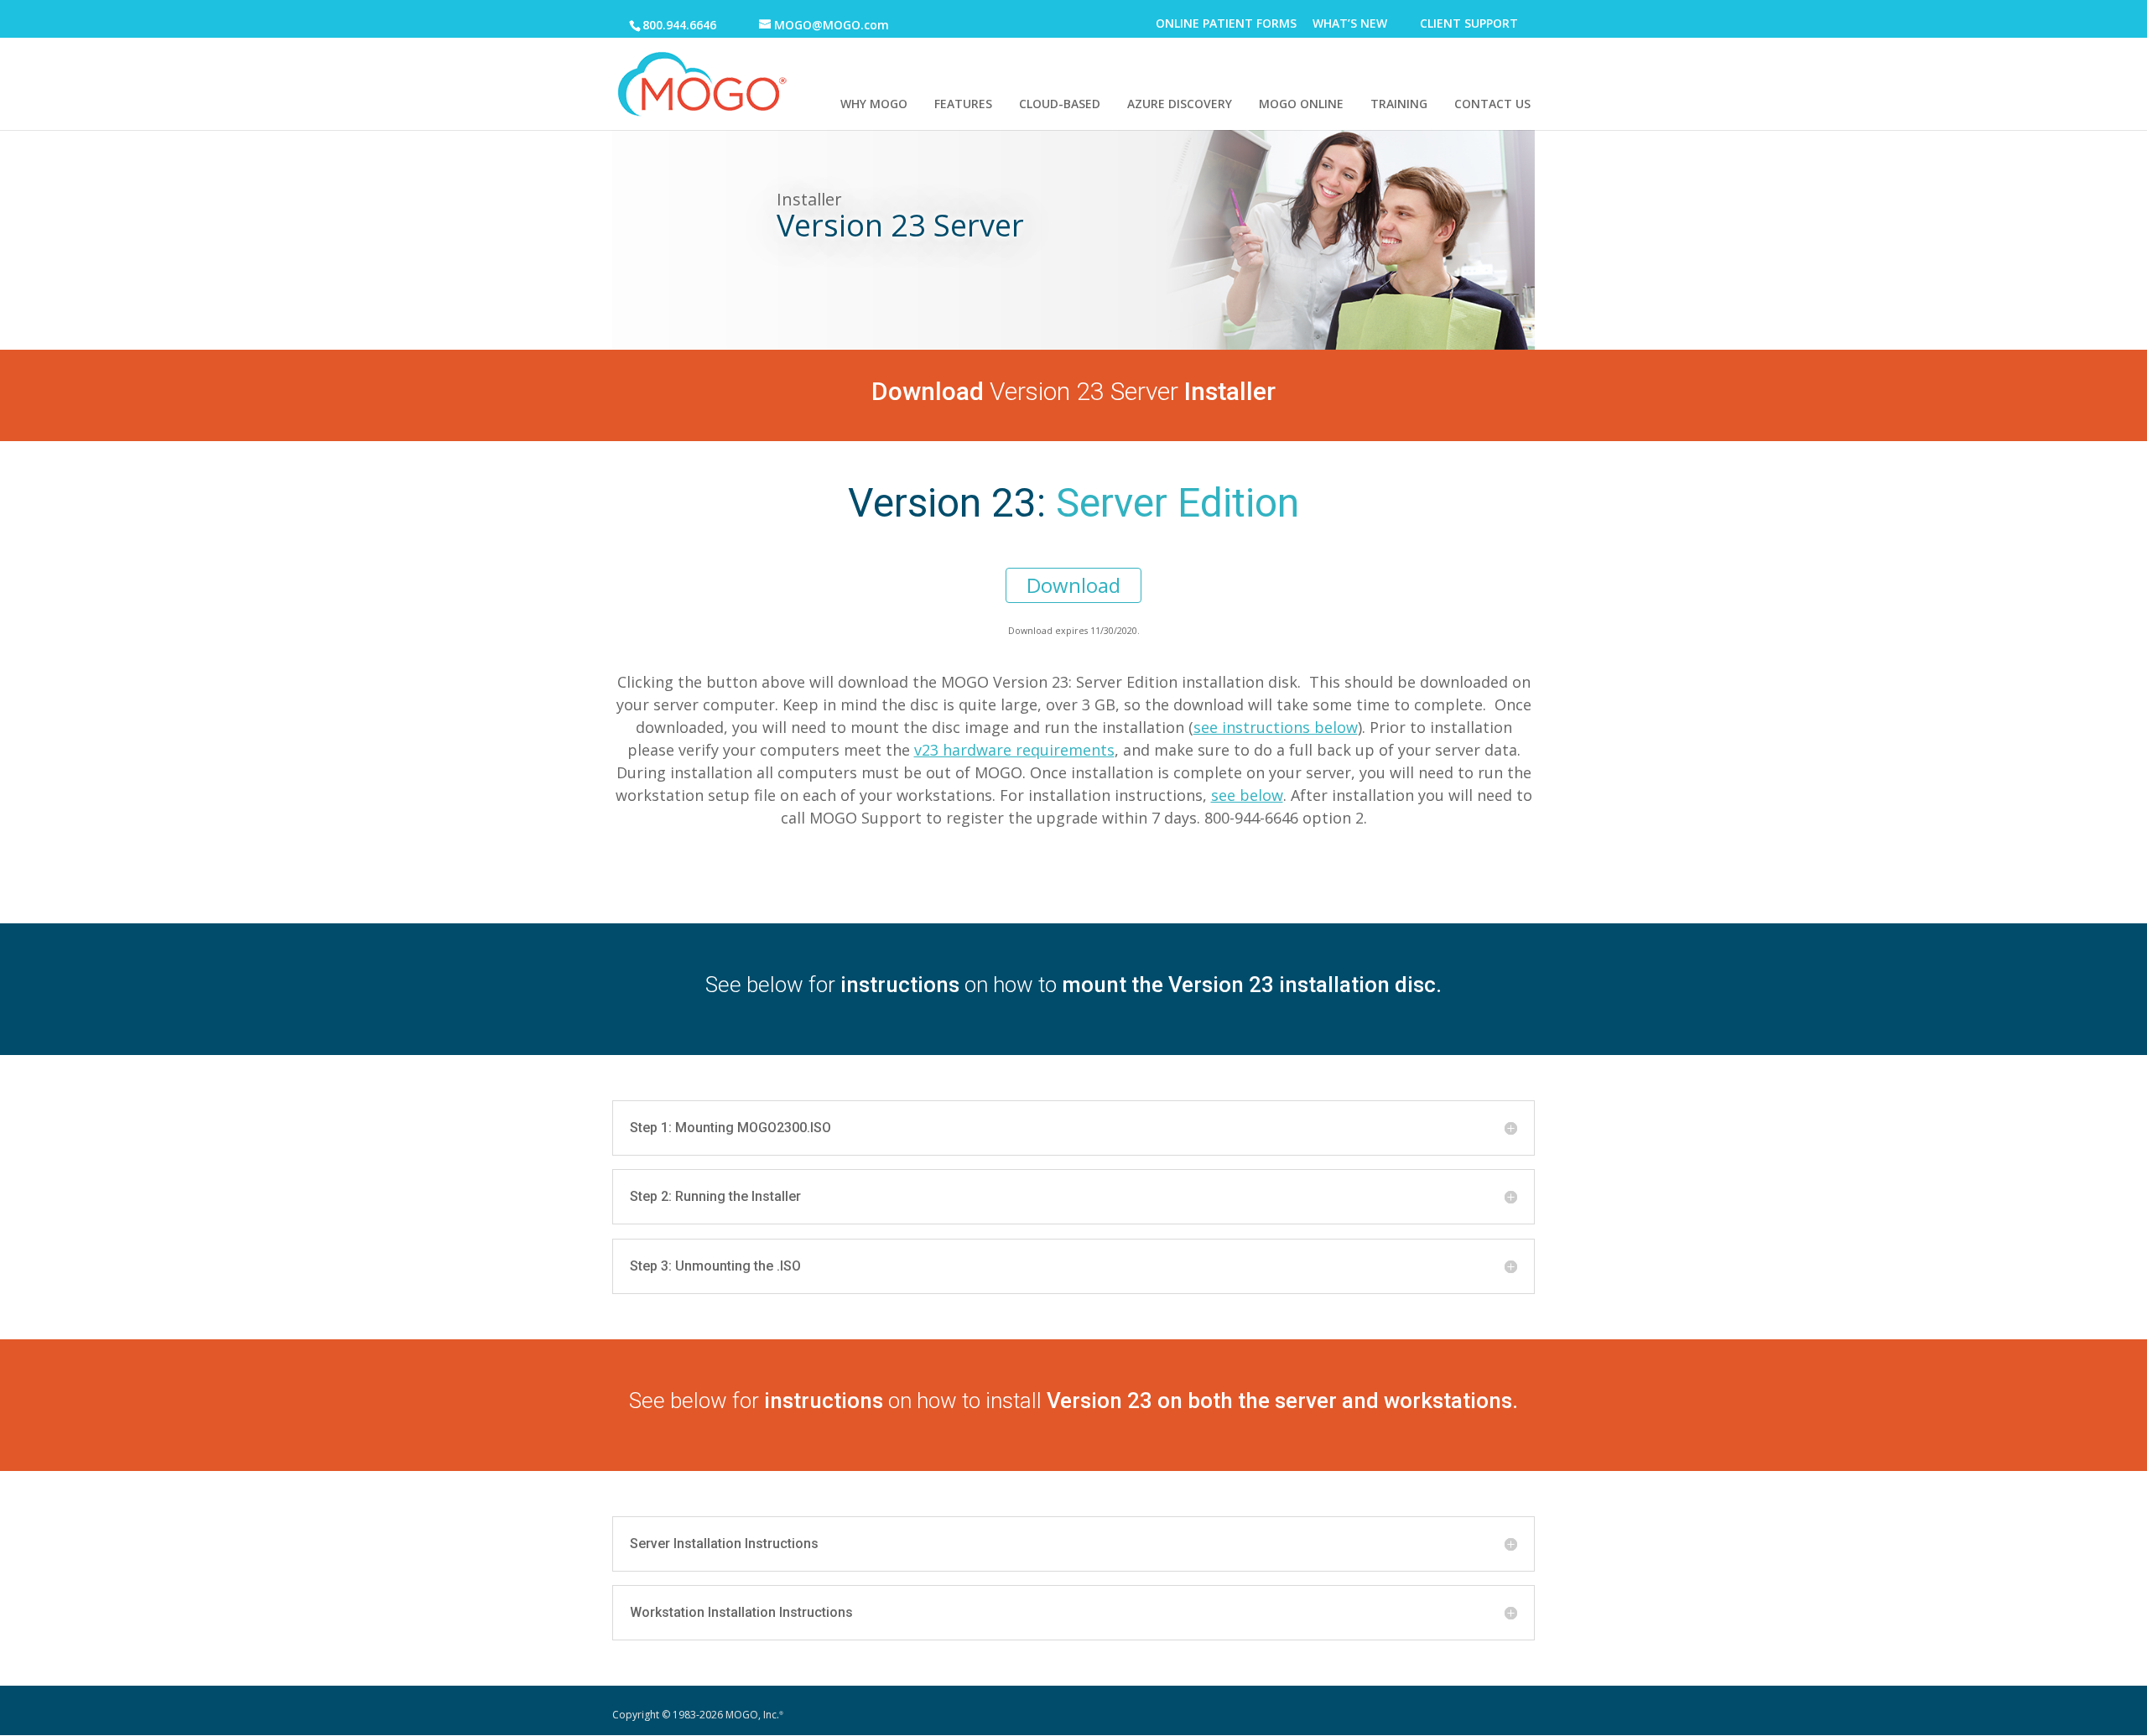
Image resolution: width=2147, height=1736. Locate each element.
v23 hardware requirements (1014, 750)
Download (1073, 585)
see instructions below (1276, 727)
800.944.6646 (679, 25)
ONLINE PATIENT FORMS (1226, 25)
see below (1247, 795)
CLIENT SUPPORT (1469, 25)
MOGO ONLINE (1301, 104)
